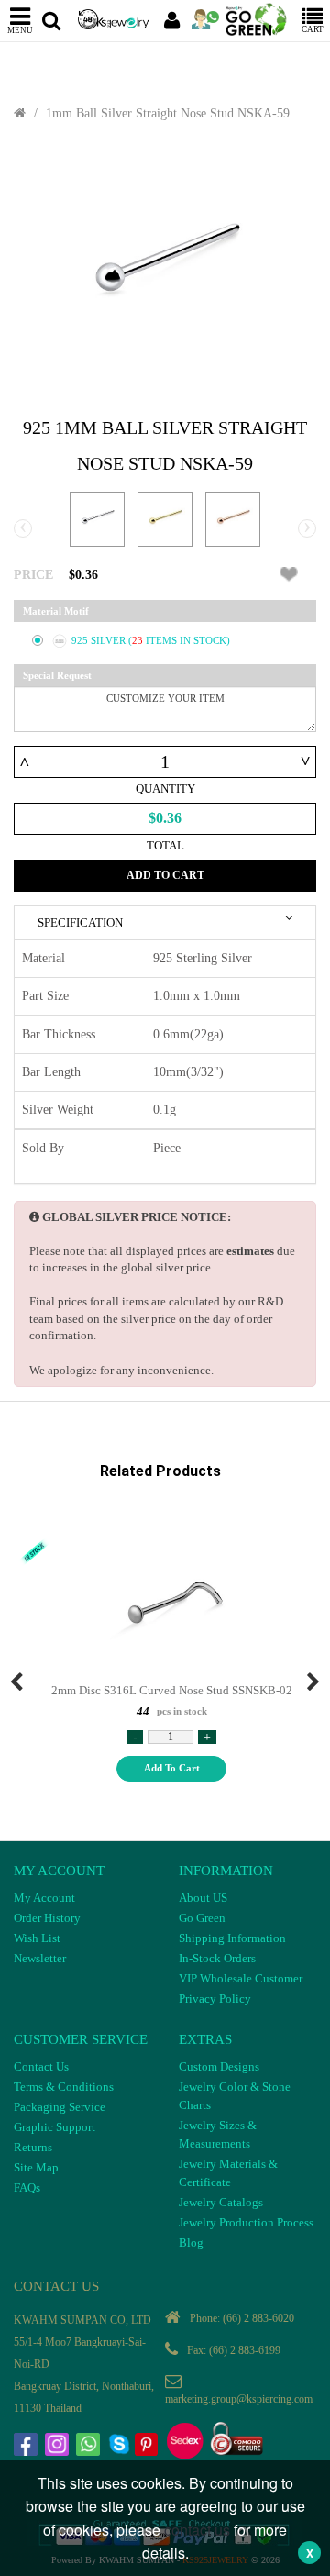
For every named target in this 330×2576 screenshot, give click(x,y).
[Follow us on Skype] (121, 2447)
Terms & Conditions (64, 2087)
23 (139, 640)
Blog (191, 2243)
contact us (197, 2530)
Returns (33, 2147)
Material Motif (56, 611)
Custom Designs (219, 2066)
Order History (47, 1918)
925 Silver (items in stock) (151, 640)
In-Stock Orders (217, 1958)
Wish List (37, 1938)
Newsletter (40, 1958)
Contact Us (41, 2066)
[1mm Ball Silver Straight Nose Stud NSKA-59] (165, 270)
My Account (44, 1898)
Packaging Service (60, 2107)
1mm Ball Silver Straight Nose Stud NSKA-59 (168, 113)
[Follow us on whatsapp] (90, 2447)
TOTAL (165, 845)
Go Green (202, 1918)
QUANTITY (165, 788)
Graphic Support (55, 2127)
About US (203, 1898)
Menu (20, 30)
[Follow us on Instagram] (59, 2447)
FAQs (27, 2187)
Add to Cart (165, 875)
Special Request (57, 675)
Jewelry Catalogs (221, 2202)
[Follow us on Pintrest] (148, 2447)
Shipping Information (232, 1938)
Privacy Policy (215, 1999)
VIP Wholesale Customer (241, 1978)
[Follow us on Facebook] (27, 2447)
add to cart (172, 1768)
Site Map (36, 2167)
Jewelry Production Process (246, 2222)
